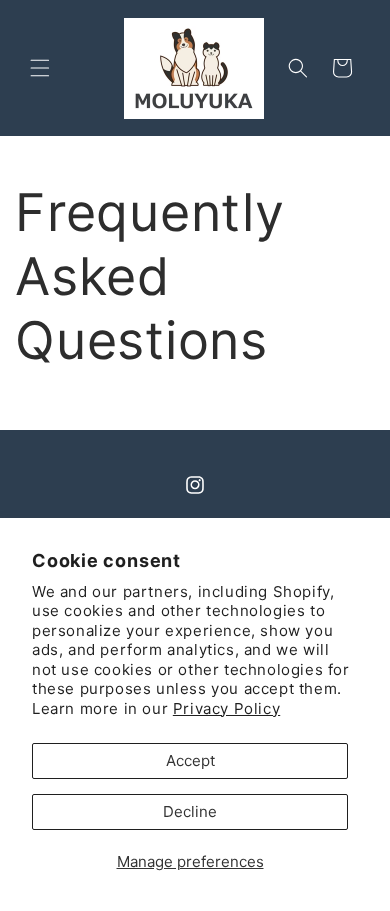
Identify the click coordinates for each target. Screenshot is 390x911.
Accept (190, 760)
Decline (190, 811)
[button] (40, 68)
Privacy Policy (226, 708)
